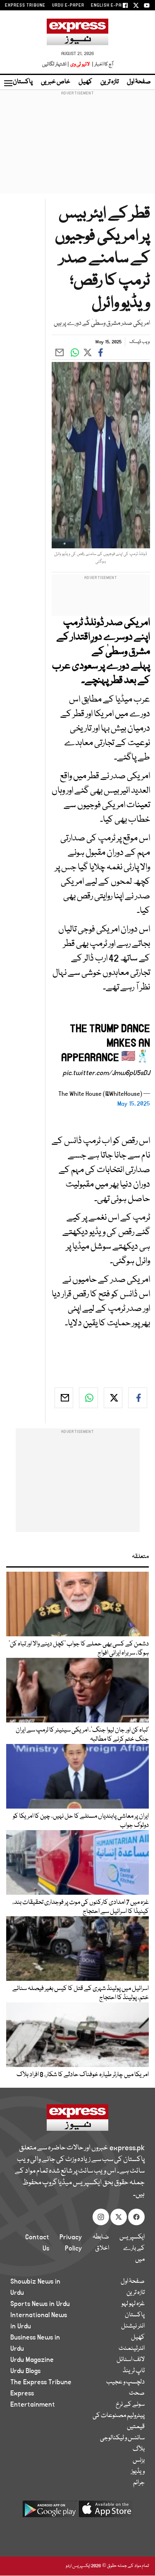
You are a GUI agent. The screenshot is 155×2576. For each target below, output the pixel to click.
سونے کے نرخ (130, 2405)
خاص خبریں (56, 82)
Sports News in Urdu (40, 2304)
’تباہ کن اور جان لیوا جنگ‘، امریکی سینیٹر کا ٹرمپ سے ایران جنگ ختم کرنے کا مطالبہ (82, 1735)
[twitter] (113, 1398)
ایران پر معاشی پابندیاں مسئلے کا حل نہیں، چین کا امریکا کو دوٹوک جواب (81, 1821)
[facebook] (138, 1398)
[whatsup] (88, 1398)
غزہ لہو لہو (133, 2304)
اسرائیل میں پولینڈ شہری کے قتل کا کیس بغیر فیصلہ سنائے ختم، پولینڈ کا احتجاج (81, 1993)
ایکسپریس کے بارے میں (132, 2248)
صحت (137, 2393)
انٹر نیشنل (133, 2326)
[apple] (106, 2512)
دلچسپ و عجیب (125, 2382)
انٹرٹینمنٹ (132, 2349)
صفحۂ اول (139, 82)
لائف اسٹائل (131, 2360)
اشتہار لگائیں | (56, 64)
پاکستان (23, 82)
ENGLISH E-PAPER (111, 5)
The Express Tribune (41, 2382)
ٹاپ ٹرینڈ (134, 2371)
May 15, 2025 (134, 1104)
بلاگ (139, 2449)
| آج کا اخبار (102, 64)
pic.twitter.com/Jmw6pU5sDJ (106, 1073)
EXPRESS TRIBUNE (25, 5)
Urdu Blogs (25, 2371)
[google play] (50, 2512)
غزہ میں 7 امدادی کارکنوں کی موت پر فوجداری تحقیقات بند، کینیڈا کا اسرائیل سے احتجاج (81, 1907)
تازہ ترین (110, 82)
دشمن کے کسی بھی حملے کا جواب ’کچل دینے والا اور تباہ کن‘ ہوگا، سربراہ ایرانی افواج (79, 1649)
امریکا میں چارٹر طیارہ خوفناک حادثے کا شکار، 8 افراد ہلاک (83, 2075)
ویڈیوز (138, 2472)
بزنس (139, 2460)
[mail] (64, 1398)
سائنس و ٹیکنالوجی (122, 2438)
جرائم (139, 2483)
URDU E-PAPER (68, 5)
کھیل (85, 82)
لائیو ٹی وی (80, 64)
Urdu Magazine (32, 2360)
